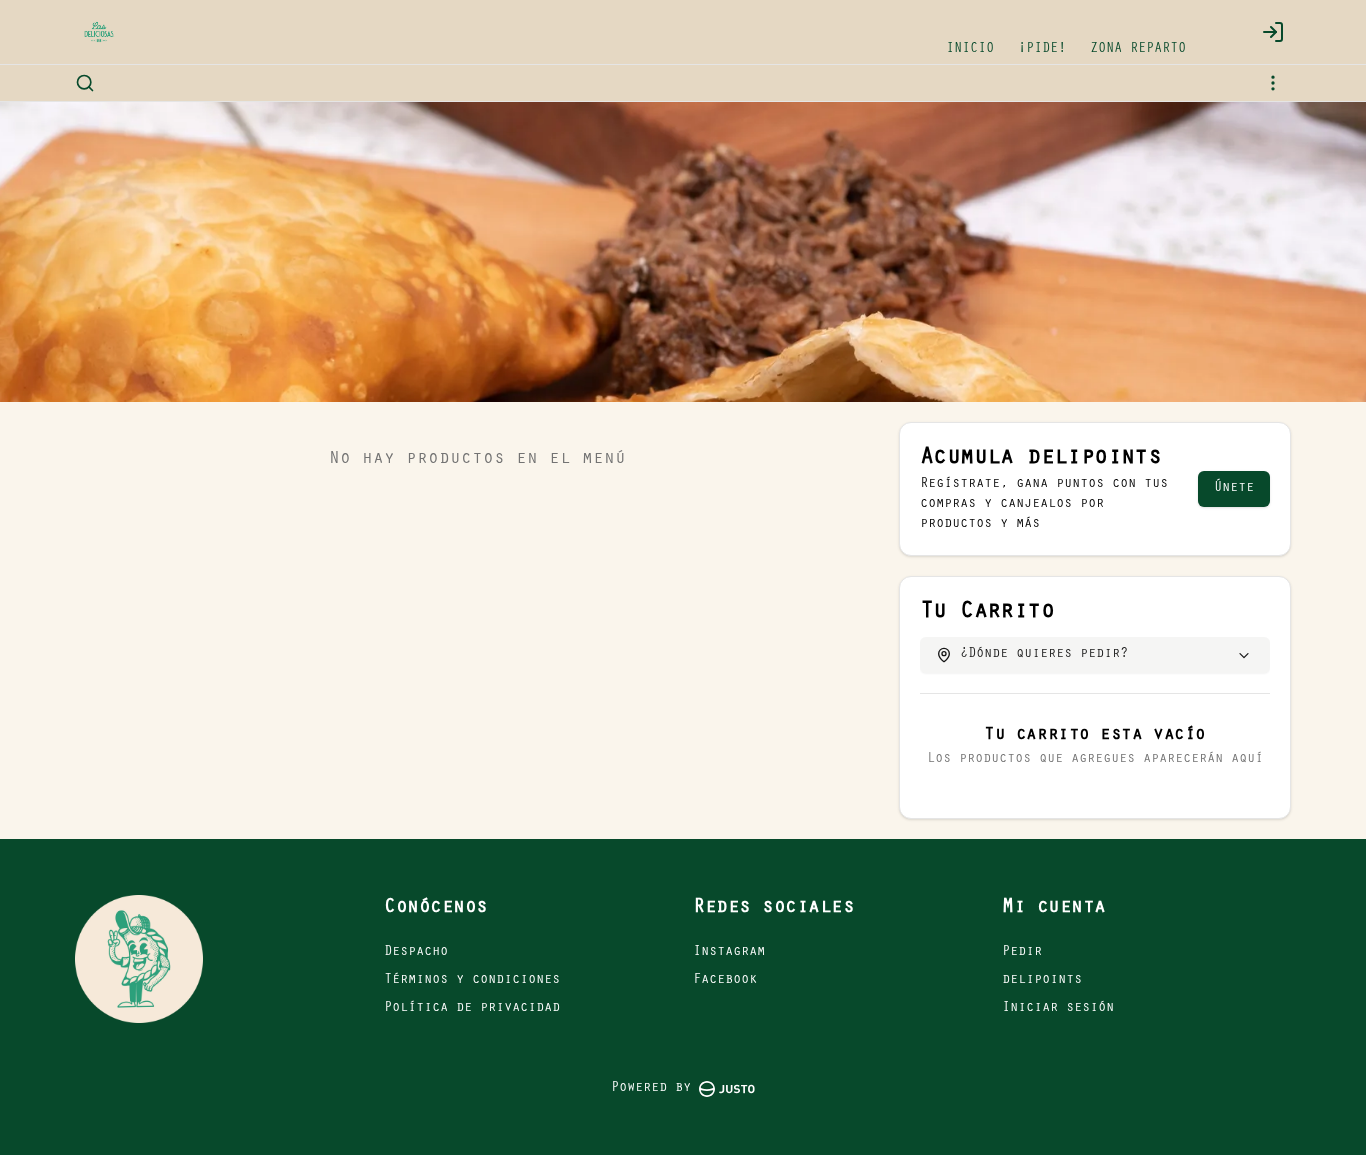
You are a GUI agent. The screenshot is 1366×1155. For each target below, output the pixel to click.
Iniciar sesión (1058, 1009)
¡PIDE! (1042, 50)
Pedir (1022, 953)
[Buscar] (85, 83)
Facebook (725, 981)
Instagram (729, 953)
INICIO (970, 50)
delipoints (1042, 981)
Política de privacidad (472, 1009)
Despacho (416, 953)
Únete (1234, 489)
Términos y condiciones (472, 981)
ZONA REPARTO (1138, 50)
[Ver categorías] (1273, 83)
